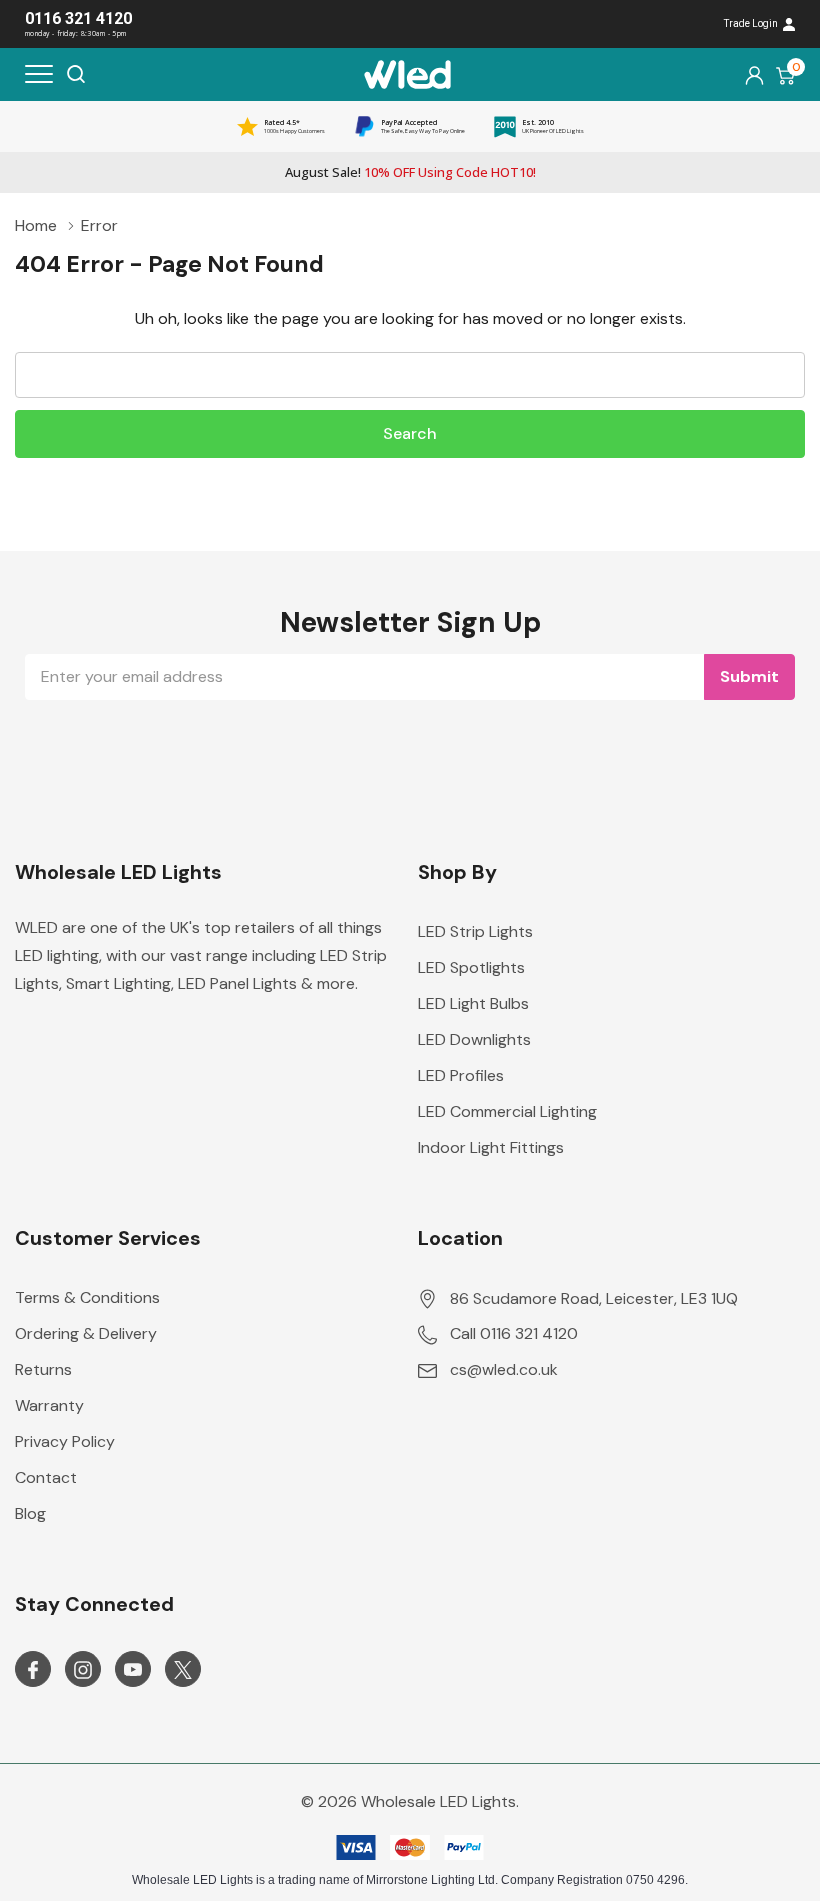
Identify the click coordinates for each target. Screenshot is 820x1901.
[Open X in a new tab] (183, 1670)
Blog (30, 1513)
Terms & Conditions (87, 1297)
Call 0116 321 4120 (514, 1333)
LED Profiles (461, 1075)
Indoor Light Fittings (491, 1147)
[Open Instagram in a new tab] (83, 1670)
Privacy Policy (65, 1441)
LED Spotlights (471, 967)
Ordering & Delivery (86, 1333)
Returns (43, 1369)
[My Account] (754, 74)
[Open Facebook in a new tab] (33, 1670)
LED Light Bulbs (473, 1003)
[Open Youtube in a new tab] (133, 1670)
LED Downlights (474, 1039)
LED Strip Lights (475, 931)
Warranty (49, 1405)
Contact (46, 1477)
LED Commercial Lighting (507, 1111)
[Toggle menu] (39, 74)
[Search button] (76, 74)
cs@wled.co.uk (504, 1369)
